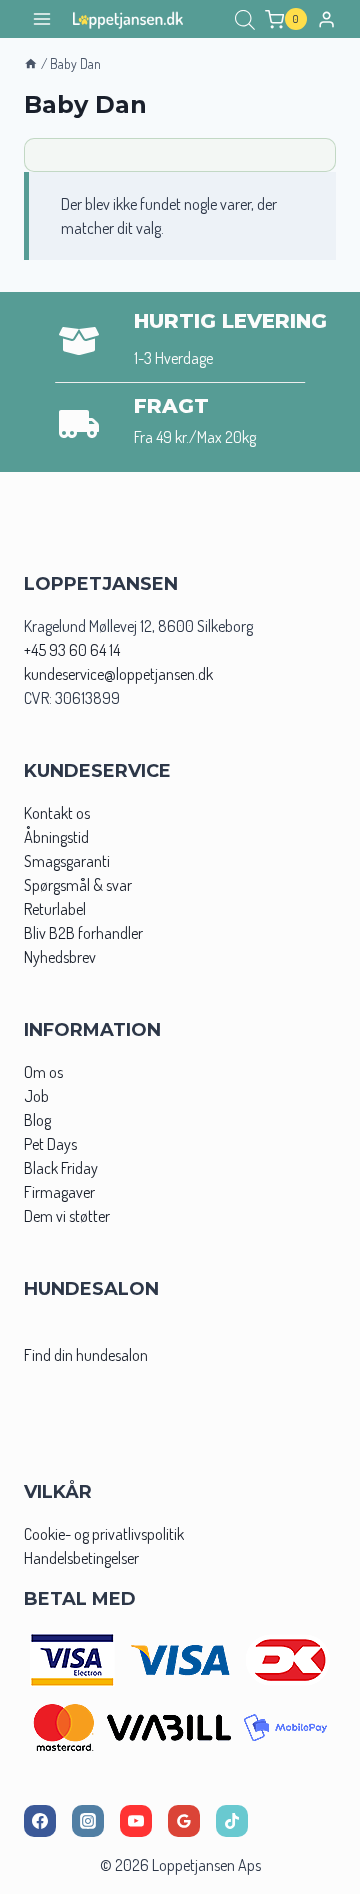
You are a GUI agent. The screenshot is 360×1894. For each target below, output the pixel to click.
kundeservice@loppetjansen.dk (118, 674)
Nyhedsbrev (60, 957)
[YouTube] (136, 1821)
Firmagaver (59, 1192)
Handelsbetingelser (81, 1558)
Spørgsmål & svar (78, 885)
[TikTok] (232, 1821)
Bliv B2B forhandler (83, 933)
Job (36, 1096)
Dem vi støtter (67, 1216)
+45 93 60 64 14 (72, 650)
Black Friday (61, 1168)
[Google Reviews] (184, 1821)
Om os (43, 1072)
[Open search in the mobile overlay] (245, 19)
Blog (37, 1120)
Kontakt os (57, 813)
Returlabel (55, 909)
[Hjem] (31, 63)
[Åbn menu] (42, 19)
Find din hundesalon (86, 1355)
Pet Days (50, 1144)
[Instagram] (88, 1821)
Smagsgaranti (67, 861)
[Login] (326, 19)
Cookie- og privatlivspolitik (104, 1534)
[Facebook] (40, 1821)
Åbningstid (56, 837)
